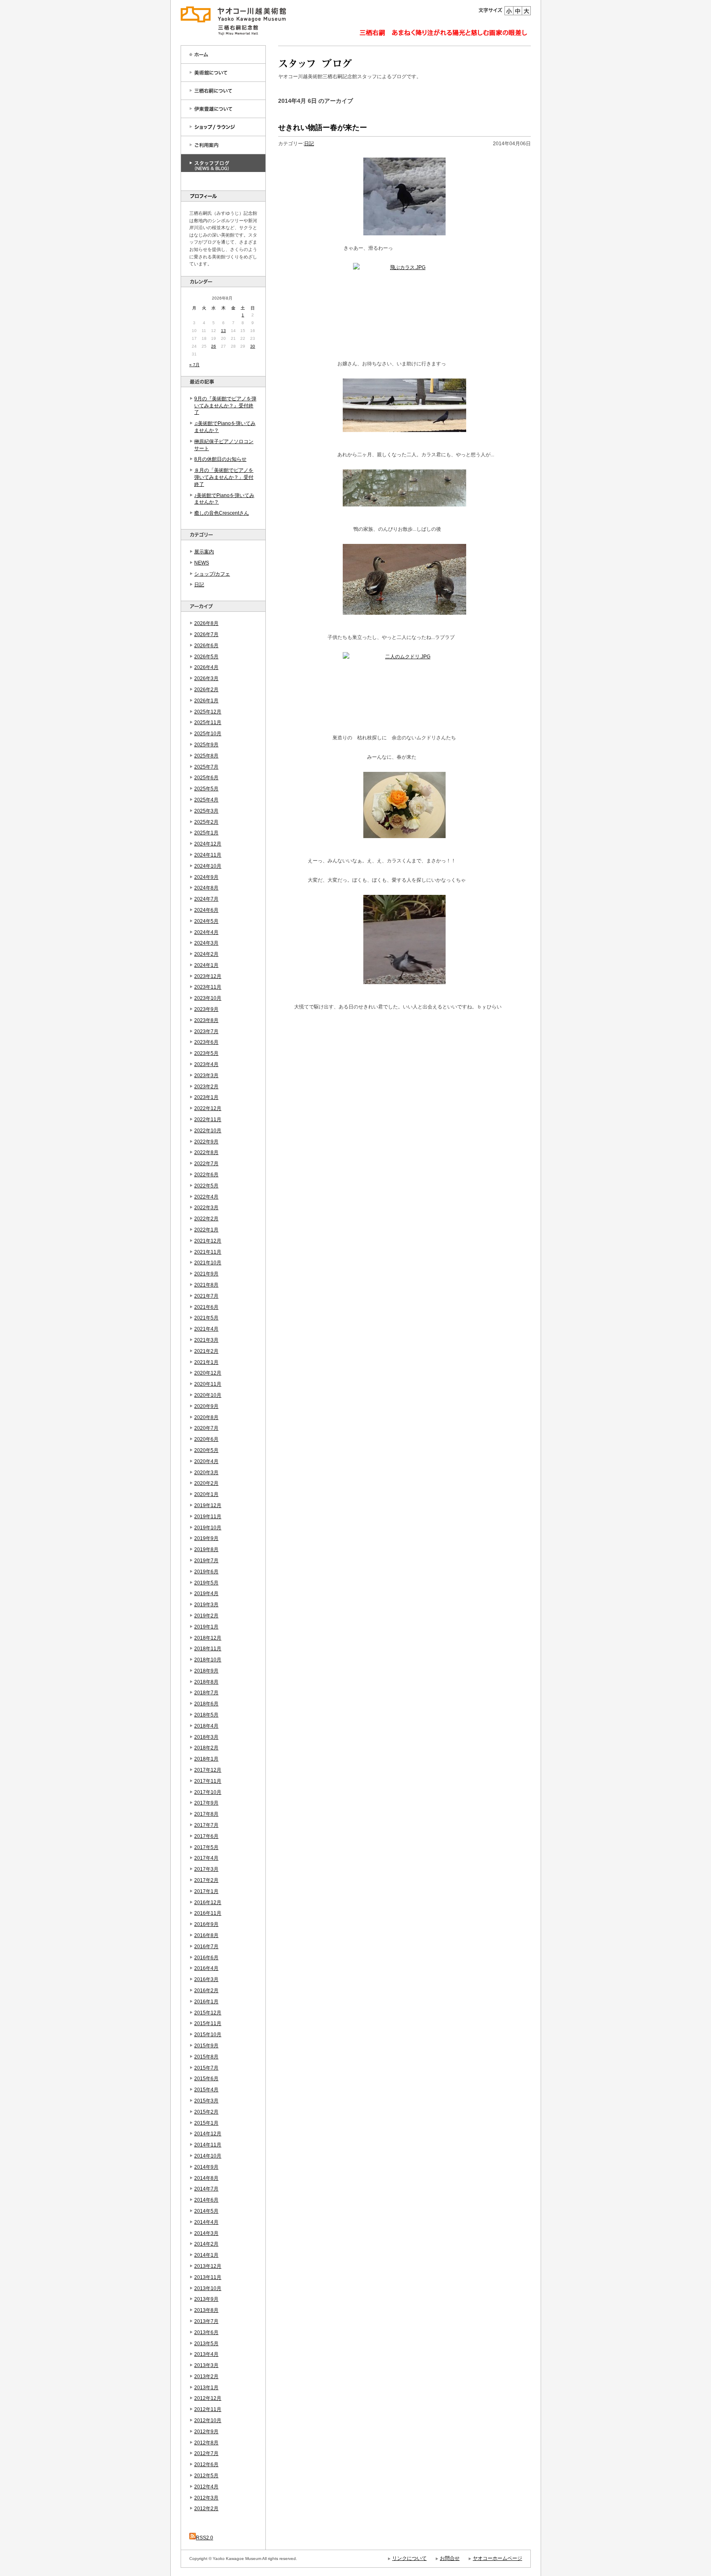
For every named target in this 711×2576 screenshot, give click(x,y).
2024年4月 (206, 932)
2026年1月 (206, 701)
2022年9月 (206, 1142)
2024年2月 (206, 954)
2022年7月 (206, 1164)
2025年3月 (206, 811)
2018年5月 (206, 1715)
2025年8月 (206, 756)
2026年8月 (206, 623)
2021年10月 (208, 1263)
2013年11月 (208, 2277)
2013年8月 (206, 2310)
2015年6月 (206, 2079)
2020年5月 (206, 1450)
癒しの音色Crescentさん (222, 513)
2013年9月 (206, 2299)
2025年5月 (206, 789)
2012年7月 (206, 2453)
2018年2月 (206, 1748)
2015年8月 (206, 2057)
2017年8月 (206, 1814)
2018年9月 (206, 1671)
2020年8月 (206, 1417)
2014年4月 (206, 2222)
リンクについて (409, 2558)
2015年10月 (208, 2035)
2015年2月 (206, 2112)
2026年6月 (206, 646)
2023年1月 (206, 1097)
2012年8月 (206, 2443)
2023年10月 (208, 998)
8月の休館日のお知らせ (220, 459)
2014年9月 (206, 2167)
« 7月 (194, 365)
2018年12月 (208, 1638)
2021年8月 (206, 1285)
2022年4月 (206, 1197)
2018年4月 (206, 1726)
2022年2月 (206, 1219)
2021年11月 (208, 1252)
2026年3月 (206, 678)
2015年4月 (206, 2090)
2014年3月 (206, 2233)
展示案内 (204, 552)
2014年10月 (208, 2156)
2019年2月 (206, 1616)
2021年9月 (206, 1274)
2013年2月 (206, 2376)
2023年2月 (206, 1087)
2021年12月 (208, 1241)
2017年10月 (208, 1792)
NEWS (202, 563)
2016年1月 (206, 2002)
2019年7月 (206, 1561)
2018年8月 (206, 1682)
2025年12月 (208, 712)
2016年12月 (208, 1902)
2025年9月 (206, 745)
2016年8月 (206, 1935)
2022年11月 (208, 1120)
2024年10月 (208, 866)
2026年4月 (206, 667)
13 (223, 331)
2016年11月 (208, 1913)
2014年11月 (208, 2145)
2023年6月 (206, 1042)
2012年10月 (208, 2420)
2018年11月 (208, 1649)
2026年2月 (206, 690)
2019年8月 (206, 1549)
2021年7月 (206, 1296)
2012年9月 (206, 2432)
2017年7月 (206, 1825)
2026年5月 (206, 657)
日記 (199, 585)
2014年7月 (206, 2189)
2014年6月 (206, 2200)
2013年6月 (206, 2332)
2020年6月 (206, 1439)
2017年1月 (206, 1891)
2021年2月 (206, 1351)
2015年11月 (208, 2023)
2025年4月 (206, 800)
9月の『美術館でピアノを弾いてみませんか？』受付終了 (225, 406)
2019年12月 (208, 1505)
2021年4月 (206, 1329)
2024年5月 (206, 921)
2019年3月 (206, 1605)
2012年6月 (206, 2465)
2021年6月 (206, 1307)
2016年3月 (206, 1979)
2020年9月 (206, 1406)
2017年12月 (208, 1770)
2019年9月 (206, 1538)
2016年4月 (206, 1968)
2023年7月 (206, 1031)
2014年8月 (206, 2178)
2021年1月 (206, 1362)
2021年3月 (206, 1340)
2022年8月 (206, 1152)
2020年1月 (206, 1494)
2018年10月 (208, 1660)
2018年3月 (206, 1737)
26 (214, 346)
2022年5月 (206, 1186)
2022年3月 (206, 1208)
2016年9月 (206, 1924)
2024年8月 (206, 888)
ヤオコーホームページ (497, 2558)
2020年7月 (206, 1428)
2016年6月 (206, 1958)
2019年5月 (206, 1583)
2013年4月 (206, 2354)
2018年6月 (206, 1704)
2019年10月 (208, 1528)
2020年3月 (206, 1473)
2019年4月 (206, 1593)
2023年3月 (206, 1075)
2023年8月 (206, 1020)
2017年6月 (206, 1836)
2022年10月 (208, 1131)
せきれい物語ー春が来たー (323, 128)
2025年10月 (208, 734)
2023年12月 (208, 976)
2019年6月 (206, 1572)
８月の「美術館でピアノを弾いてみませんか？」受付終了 (224, 477)
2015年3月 (206, 2101)
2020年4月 (206, 1461)
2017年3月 (206, 1869)
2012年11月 (208, 2409)
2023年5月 (206, 1053)
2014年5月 (206, 2211)
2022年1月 (206, 1230)
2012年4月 (206, 2487)
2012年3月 (206, 2498)
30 (253, 346)
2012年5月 (206, 2476)
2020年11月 (208, 1384)
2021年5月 (206, 1318)
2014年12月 (208, 2134)
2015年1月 (206, 2123)
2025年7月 (206, 767)
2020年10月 (208, 1395)
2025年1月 (206, 833)
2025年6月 (206, 778)
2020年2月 (206, 1483)
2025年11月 (208, 722)
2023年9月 (206, 1009)
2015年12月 (208, 2013)
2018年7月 (206, 1693)
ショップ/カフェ (212, 574)
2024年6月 (206, 910)
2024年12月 (208, 844)
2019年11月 (208, 1517)
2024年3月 (206, 943)
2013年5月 (206, 2344)
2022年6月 (206, 1175)
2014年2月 (206, 2244)
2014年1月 (206, 2255)
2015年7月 (206, 2068)
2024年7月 (206, 899)
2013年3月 (206, 2365)
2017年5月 (206, 1847)
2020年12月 (208, 1373)
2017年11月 (208, 1781)
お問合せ (450, 2558)
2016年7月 (206, 1947)
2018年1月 (206, 1759)
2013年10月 (208, 2288)
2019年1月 (206, 1627)
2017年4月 (206, 1858)
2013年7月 (206, 2321)
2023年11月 (208, 987)
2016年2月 (206, 1991)
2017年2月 (206, 1880)
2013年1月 (206, 2388)
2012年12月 (208, 2398)
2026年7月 (206, 634)
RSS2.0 (204, 2538)
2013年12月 (208, 2266)
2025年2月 (206, 822)
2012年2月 (206, 2509)
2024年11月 (208, 855)
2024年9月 (206, 877)
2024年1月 (206, 965)
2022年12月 (208, 1108)
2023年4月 (206, 1064)
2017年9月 (206, 1803)
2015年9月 (206, 2046)
